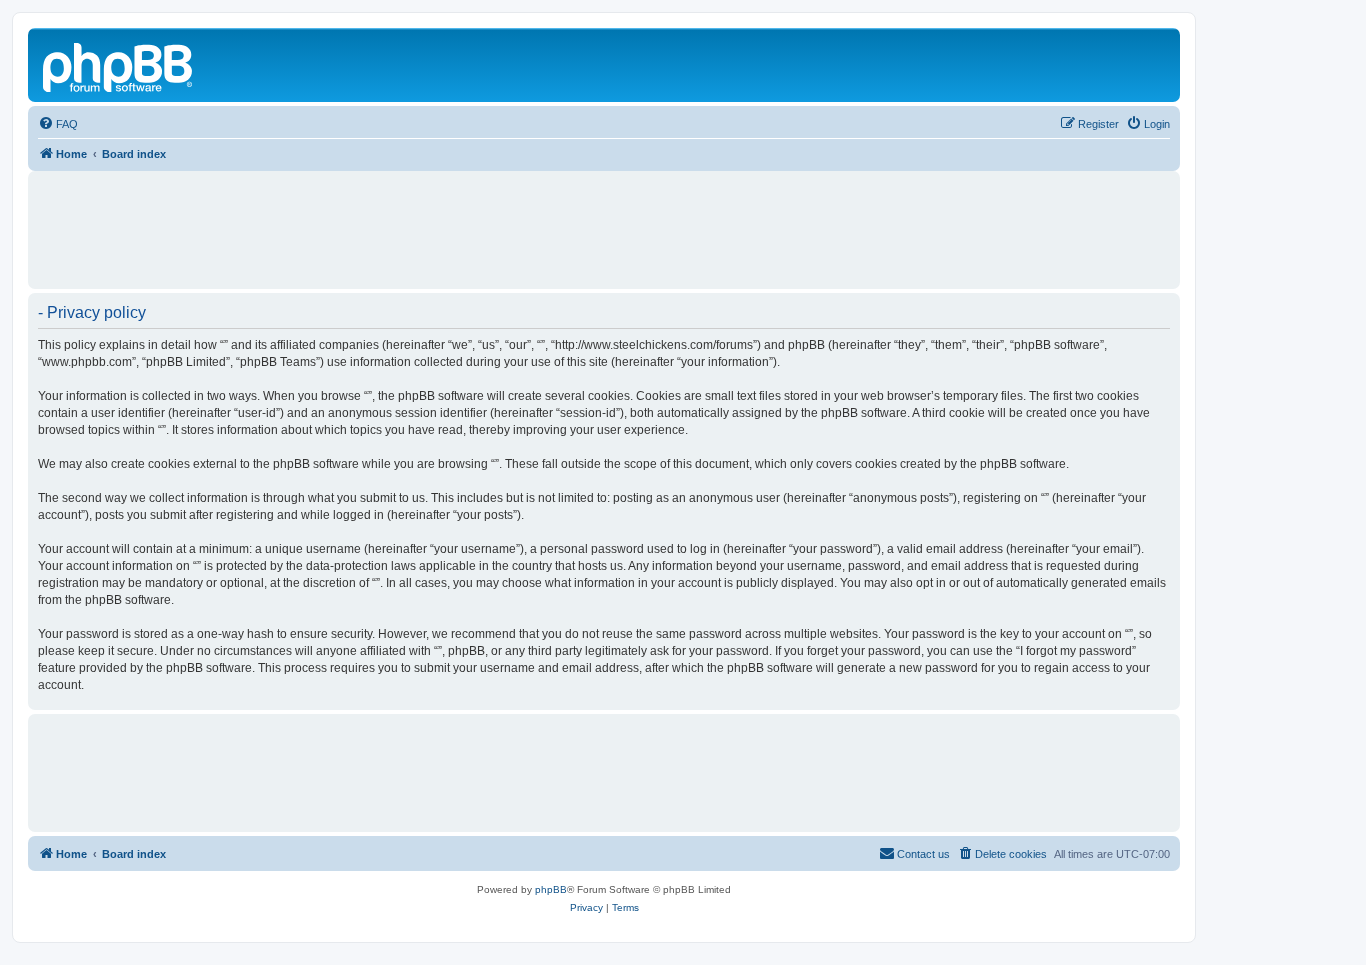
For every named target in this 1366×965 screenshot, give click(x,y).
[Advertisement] (604, 221)
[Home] (119, 65)
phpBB (551, 889)
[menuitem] (58, 124)
